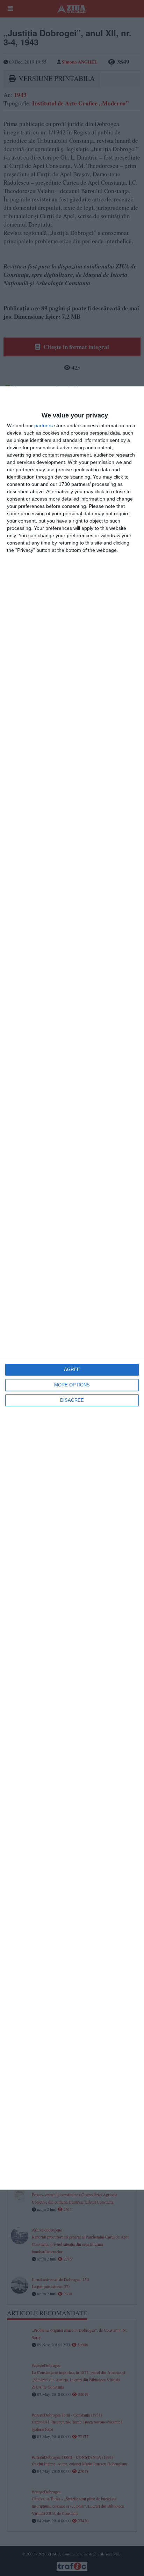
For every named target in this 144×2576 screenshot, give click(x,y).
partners (44, 425)
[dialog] (72, 1288)
